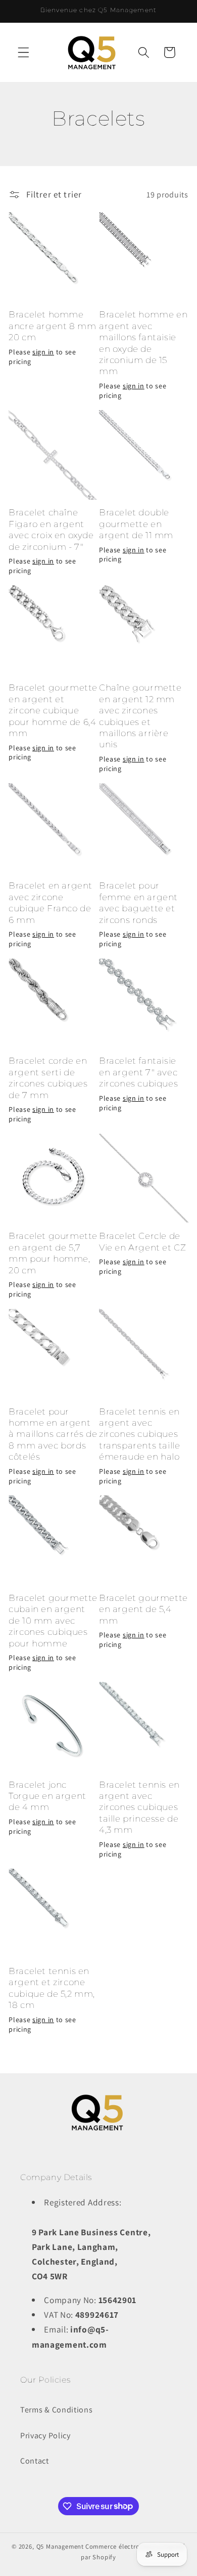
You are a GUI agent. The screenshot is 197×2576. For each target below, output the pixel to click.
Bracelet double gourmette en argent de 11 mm (136, 524)
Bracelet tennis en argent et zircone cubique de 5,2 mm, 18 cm (52, 1988)
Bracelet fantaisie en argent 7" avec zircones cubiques (138, 1072)
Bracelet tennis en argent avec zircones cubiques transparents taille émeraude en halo (139, 1434)
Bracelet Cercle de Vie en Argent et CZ (142, 1241)
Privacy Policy (45, 2436)
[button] (23, 52)
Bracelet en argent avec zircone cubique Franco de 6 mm (51, 902)
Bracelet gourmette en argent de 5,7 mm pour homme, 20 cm (53, 1253)
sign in (43, 352)
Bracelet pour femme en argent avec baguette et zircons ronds (138, 902)
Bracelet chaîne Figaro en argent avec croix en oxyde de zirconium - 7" (51, 529)
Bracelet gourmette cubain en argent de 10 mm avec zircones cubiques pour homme (53, 1620)
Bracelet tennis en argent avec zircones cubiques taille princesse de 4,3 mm (139, 1807)
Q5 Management (60, 2546)
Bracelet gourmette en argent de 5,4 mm (143, 1609)
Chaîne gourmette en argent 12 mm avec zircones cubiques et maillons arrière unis (140, 716)
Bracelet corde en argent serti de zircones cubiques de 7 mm (48, 1077)
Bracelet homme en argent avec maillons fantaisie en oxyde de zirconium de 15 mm (143, 343)
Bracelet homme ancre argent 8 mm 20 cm (52, 326)
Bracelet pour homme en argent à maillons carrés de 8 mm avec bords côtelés (53, 1434)
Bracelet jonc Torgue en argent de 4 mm (47, 1796)
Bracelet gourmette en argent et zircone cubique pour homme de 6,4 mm (53, 710)
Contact (35, 2461)
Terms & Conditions (56, 2410)
